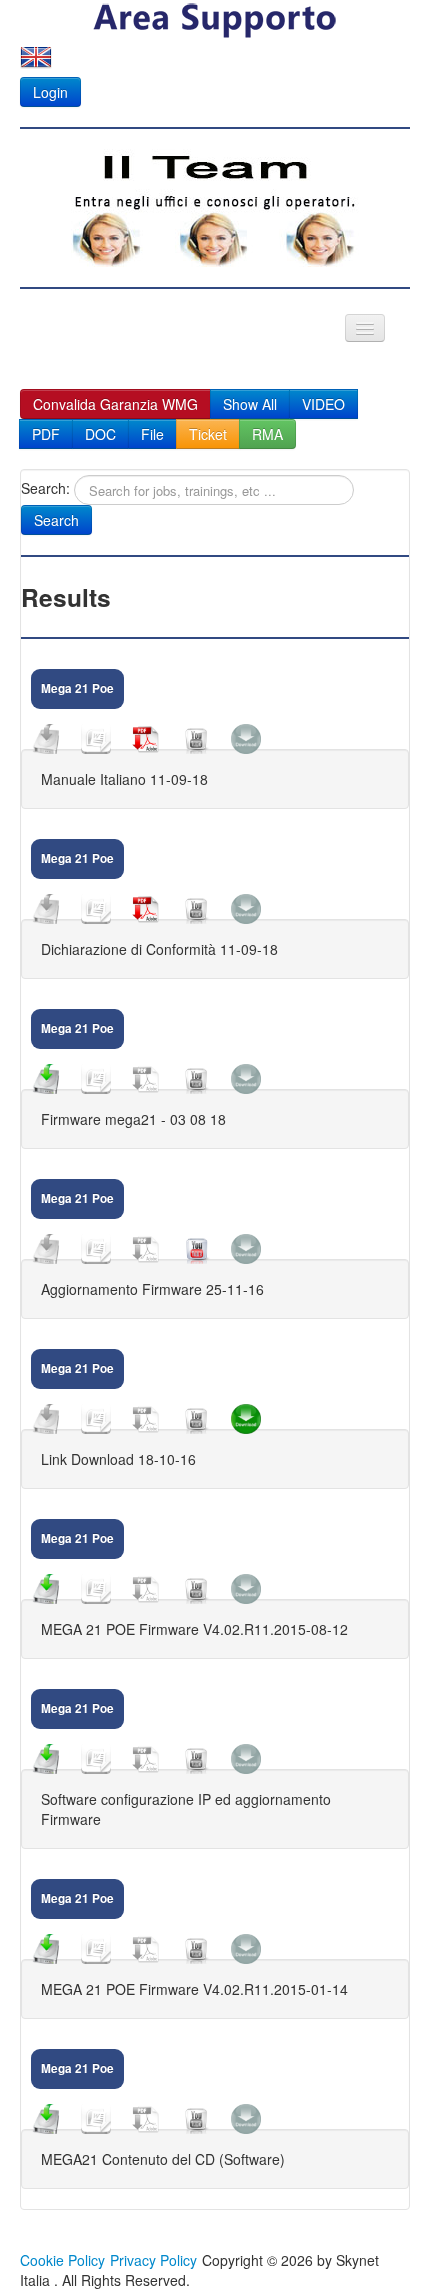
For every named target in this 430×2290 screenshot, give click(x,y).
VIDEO (323, 404)
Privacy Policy (153, 2260)
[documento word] (96, 739)
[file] (46, 739)
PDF (46, 434)
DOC (100, 434)
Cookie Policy (62, 2260)
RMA (267, 434)
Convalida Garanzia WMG (115, 404)
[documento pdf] (146, 739)
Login (50, 92)
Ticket (208, 434)
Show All (250, 404)
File (152, 434)
